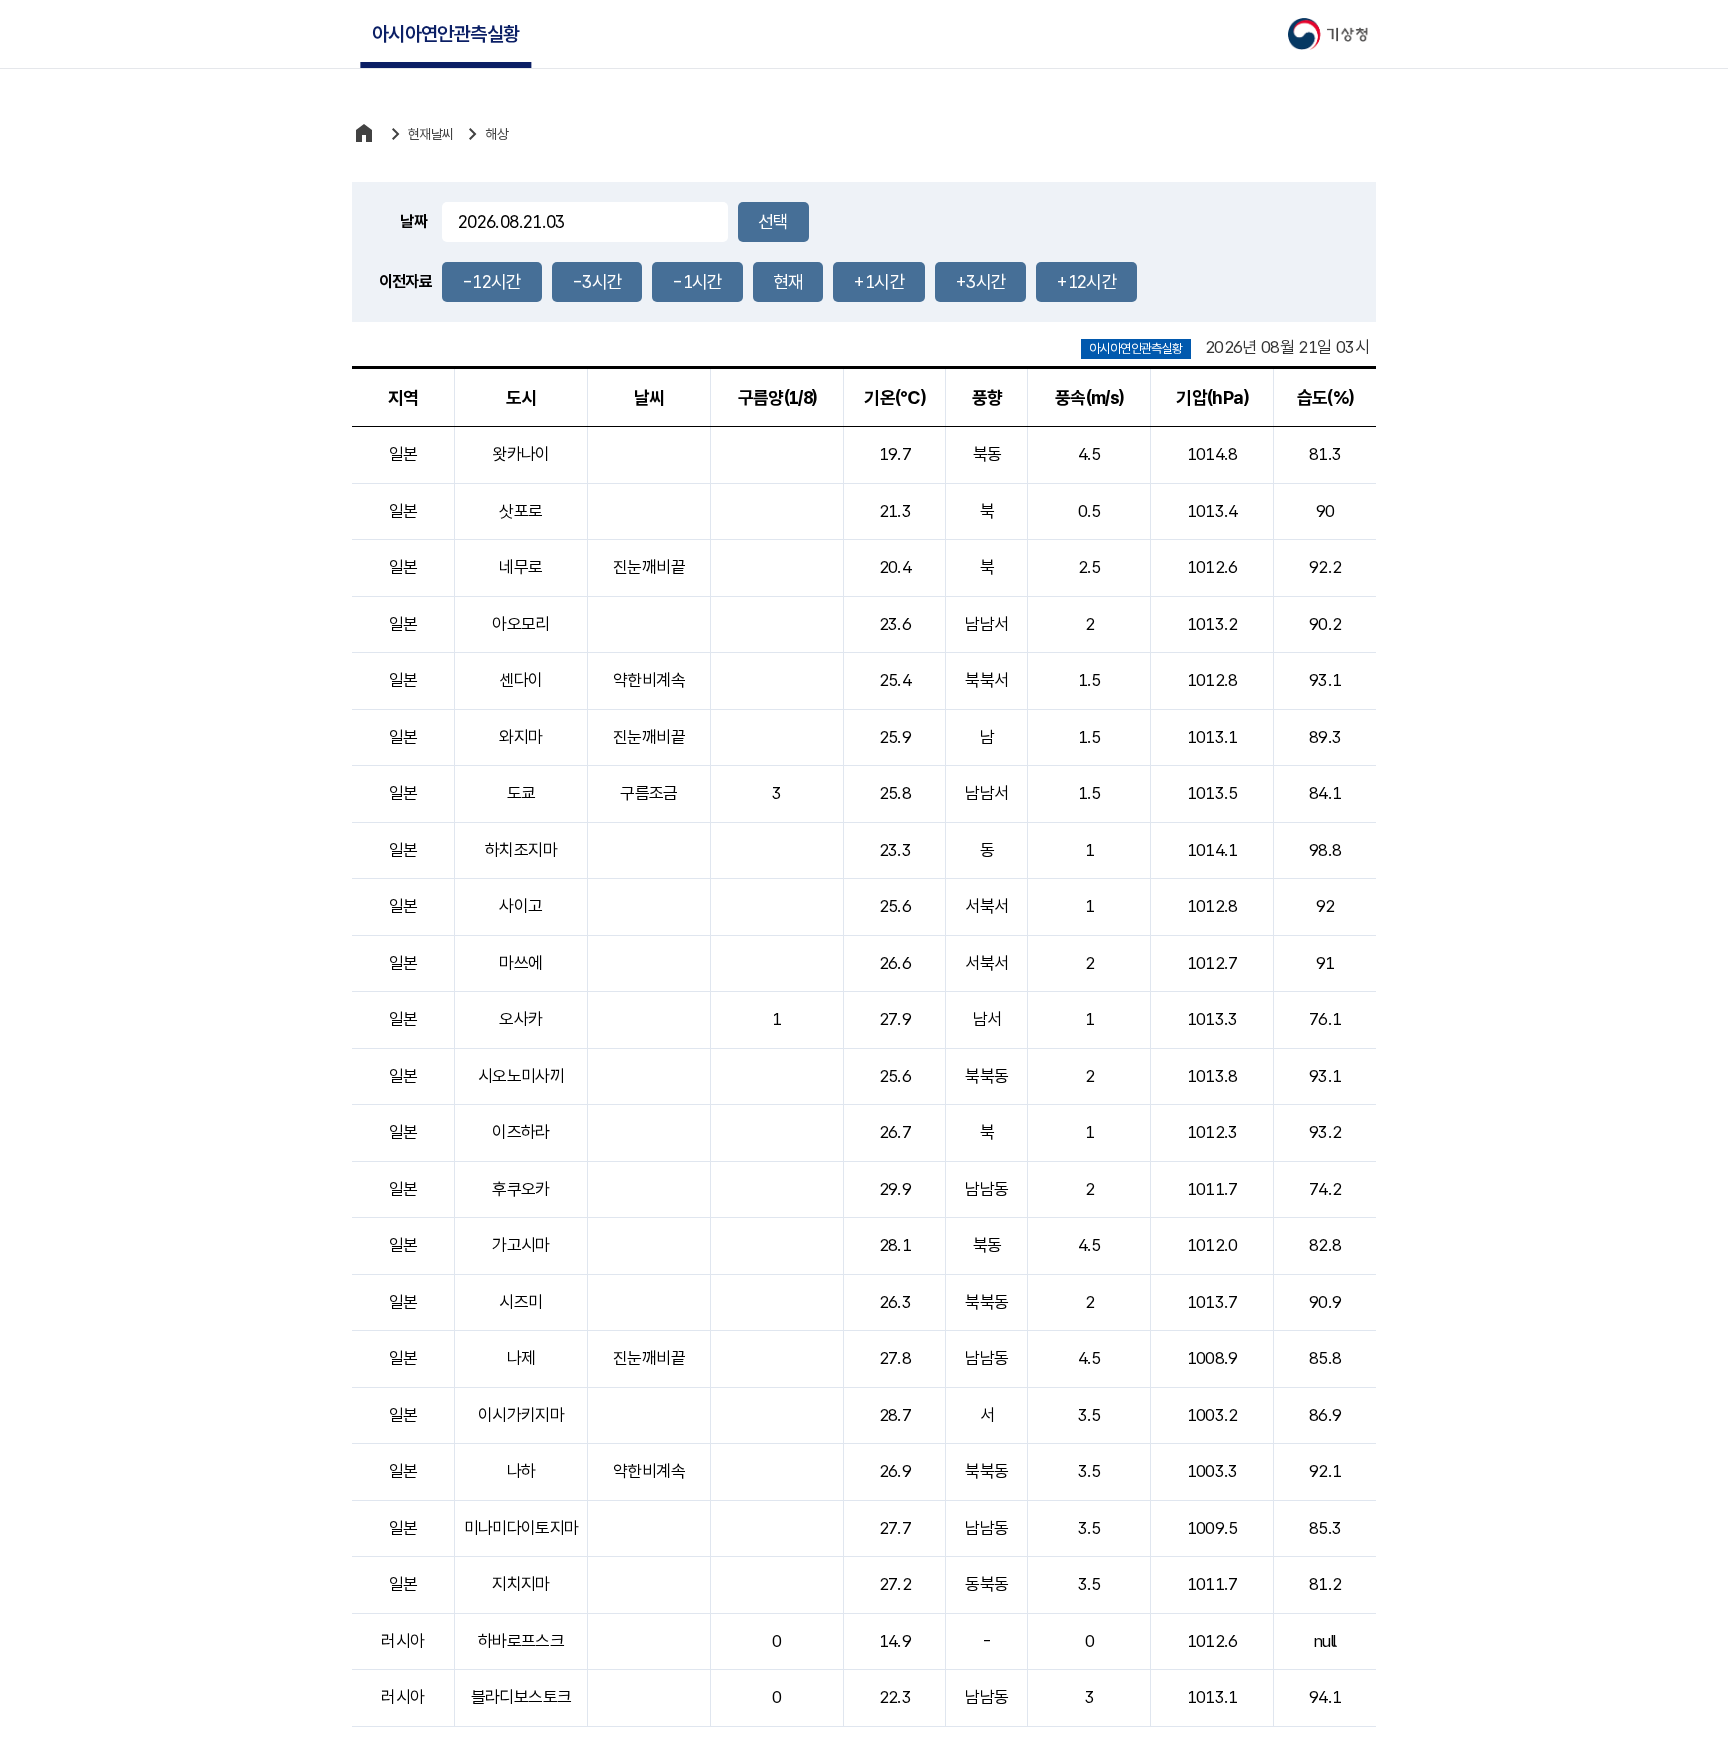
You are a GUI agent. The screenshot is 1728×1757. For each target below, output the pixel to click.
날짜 (413, 221)
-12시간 (492, 281)
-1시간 (697, 281)
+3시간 (980, 281)
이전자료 (405, 281)
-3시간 (597, 281)
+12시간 (1086, 281)
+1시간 (878, 281)
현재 (788, 281)
